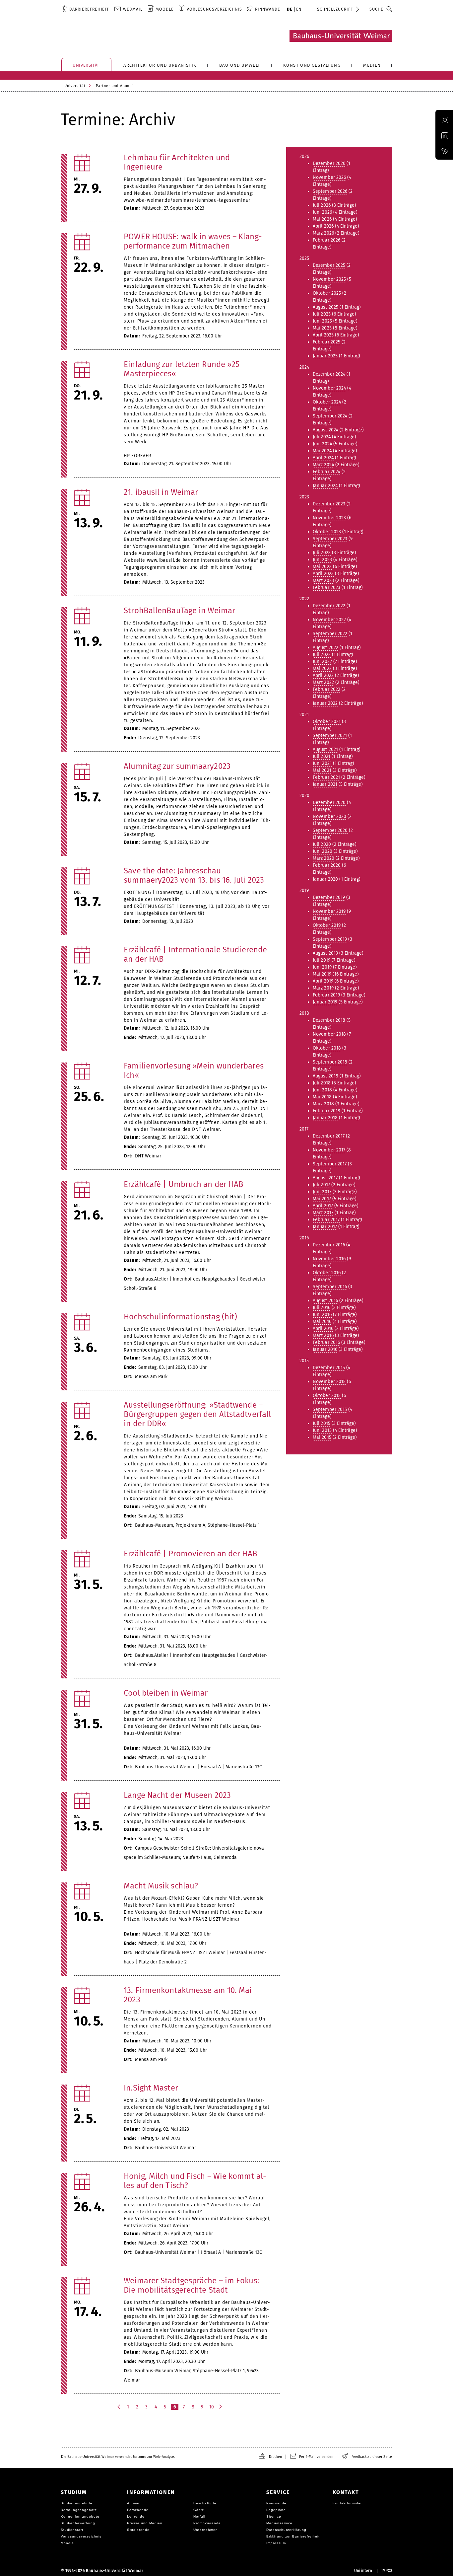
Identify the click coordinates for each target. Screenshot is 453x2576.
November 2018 (329, 1034)
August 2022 (325, 648)
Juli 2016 (322, 1308)
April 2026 (323, 226)
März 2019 (323, 988)
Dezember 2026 (329, 163)
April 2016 (323, 1328)
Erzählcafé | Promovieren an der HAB (191, 1554)
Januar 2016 (325, 1349)
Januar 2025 (325, 356)
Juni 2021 (322, 763)
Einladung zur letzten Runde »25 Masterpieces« (182, 369)
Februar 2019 (326, 995)
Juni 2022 (322, 662)
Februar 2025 (326, 342)
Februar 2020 (327, 865)
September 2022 (330, 634)
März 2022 (323, 682)
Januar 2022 (325, 703)
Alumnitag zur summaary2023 (177, 766)
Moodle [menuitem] (165, 9)
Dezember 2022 (329, 606)
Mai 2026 (322, 219)
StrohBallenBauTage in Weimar (179, 611)
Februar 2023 (326, 588)
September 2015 (330, 1409)
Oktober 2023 (327, 532)
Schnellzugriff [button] (335, 9)
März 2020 (324, 858)
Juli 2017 (321, 1185)
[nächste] (221, 2407)
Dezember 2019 (329, 897)
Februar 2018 (326, 1111)
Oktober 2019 (327, 925)
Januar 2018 (325, 1118)
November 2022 (329, 620)
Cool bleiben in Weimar (166, 1693)
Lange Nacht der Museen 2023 (177, 1795)
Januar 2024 (325, 486)
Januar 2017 (325, 1227)
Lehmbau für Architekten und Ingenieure (177, 162)
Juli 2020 (322, 844)
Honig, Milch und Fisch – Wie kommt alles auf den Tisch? (195, 2181)
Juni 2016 (322, 1315)
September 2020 (330, 830)
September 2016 (330, 1287)
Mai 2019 (322, 974)
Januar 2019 (325, 1002)
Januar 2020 (325, 879)
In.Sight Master (151, 2088)
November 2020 (329, 816)
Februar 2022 (326, 689)
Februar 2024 (326, 472)
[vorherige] (119, 2407)
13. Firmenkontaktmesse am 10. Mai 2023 (188, 1995)
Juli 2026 (322, 205)
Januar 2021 (325, 784)
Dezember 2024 (329, 374)
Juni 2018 (322, 1090)
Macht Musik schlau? (161, 1886)
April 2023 (323, 574)
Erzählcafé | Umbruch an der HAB (184, 1184)
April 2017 (323, 1206)
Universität (75, 86)
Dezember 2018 (329, 1020)
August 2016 (325, 1301)
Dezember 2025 (329, 265)
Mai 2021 (322, 770)
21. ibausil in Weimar (161, 492)
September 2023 (330, 539)
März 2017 (323, 1213)
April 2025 (323, 335)
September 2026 (330, 191)
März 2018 (323, 1104)
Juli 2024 (322, 437)
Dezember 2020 (329, 803)
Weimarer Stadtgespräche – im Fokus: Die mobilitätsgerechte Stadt (192, 2285)
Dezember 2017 (329, 1136)
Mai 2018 (322, 1097)
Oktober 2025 (327, 293)
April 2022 (323, 675)
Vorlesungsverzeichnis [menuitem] (214, 9)
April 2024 (323, 458)
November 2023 (329, 518)
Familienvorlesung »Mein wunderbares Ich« (194, 1070)
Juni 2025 (322, 321)
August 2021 (325, 749)
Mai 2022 (322, 668)
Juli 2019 (322, 960)
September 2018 (330, 1062)
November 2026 (329, 177)
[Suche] (389, 9)
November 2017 (329, 1150)
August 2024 (325, 430)
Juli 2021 (322, 756)
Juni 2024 (322, 444)
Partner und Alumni (114, 86)
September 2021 (330, 736)
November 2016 (329, 1259)
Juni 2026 (322, 212)
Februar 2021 (326, 777)
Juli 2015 (322, 1423)
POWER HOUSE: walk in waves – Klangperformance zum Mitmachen (193, 241)
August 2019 (325, 953)
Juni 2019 (322, 967)
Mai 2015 (322, 1437)
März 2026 (323, 233)
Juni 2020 (323, 851)
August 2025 (325, 307)
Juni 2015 (322, 1430)
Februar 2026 (326, 240)
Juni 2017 (322, 1192)
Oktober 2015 (327, 1396)
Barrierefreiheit (89, 9)
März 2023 (323, 581)
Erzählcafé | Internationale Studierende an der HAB (195, 954)
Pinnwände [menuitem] (268, 9)
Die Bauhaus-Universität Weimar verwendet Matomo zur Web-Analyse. (118, 2457)
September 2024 (330, 416)
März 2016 (323, 1335)
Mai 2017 (322, 1199)
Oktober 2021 (327, 722)
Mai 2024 (322, 451)
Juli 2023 (322, 553)
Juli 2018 (322, 1083)
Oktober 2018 (327, 1048)
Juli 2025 (322, 314)
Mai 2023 (322, 567)
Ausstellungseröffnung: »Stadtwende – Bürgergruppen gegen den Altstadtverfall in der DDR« (197, 1414)
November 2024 (329, 388)
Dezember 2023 (329, 504)
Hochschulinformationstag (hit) (180, 1317)
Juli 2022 (322, 655)
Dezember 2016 (329, 1245)
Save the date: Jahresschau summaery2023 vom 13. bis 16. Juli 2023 (194, 875)
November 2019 (329, 911)
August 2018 (325, 1076)
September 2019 (330, 939)
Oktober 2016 (327, 1273)
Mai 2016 (322, 1322)
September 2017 (330, 1164)
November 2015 (329, 1382)
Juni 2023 (322, 560)
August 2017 (325, 1178)
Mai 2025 (322, 328)
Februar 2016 (326, 1342)
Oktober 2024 (327, 402)
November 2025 (329, 279)
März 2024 (323, 465)
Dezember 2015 (329, 1368)
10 (212, 2407)
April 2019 (323, 981)
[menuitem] (85, 9)
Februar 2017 (326, 1220)
